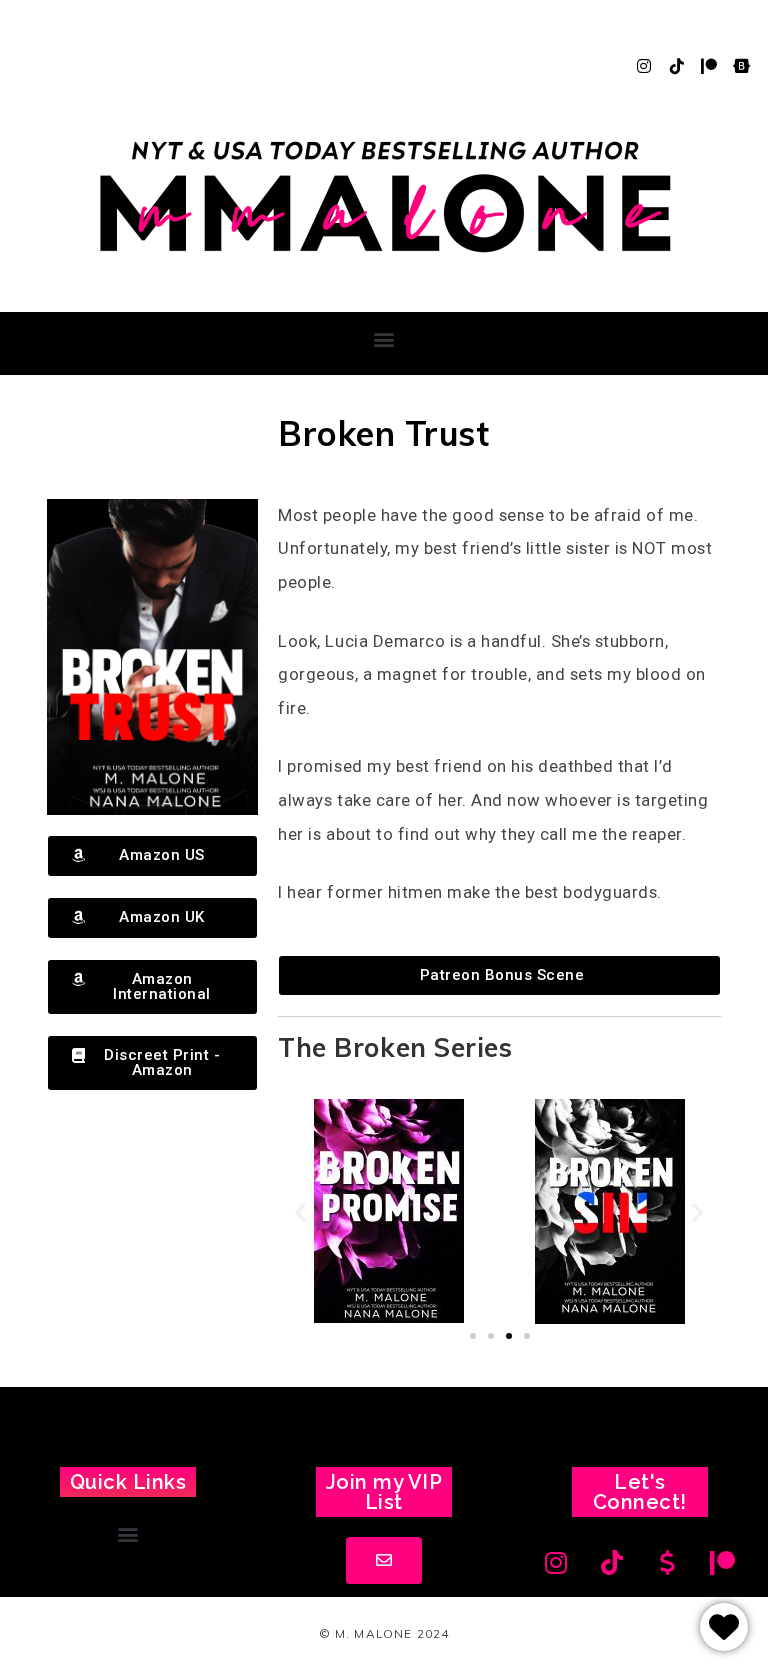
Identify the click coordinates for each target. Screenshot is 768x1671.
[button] (384, 338)
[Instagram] (644, 66)
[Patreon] (709, 66)
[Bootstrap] (742, 66)
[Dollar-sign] (668, 1562)
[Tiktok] (677, 66)
